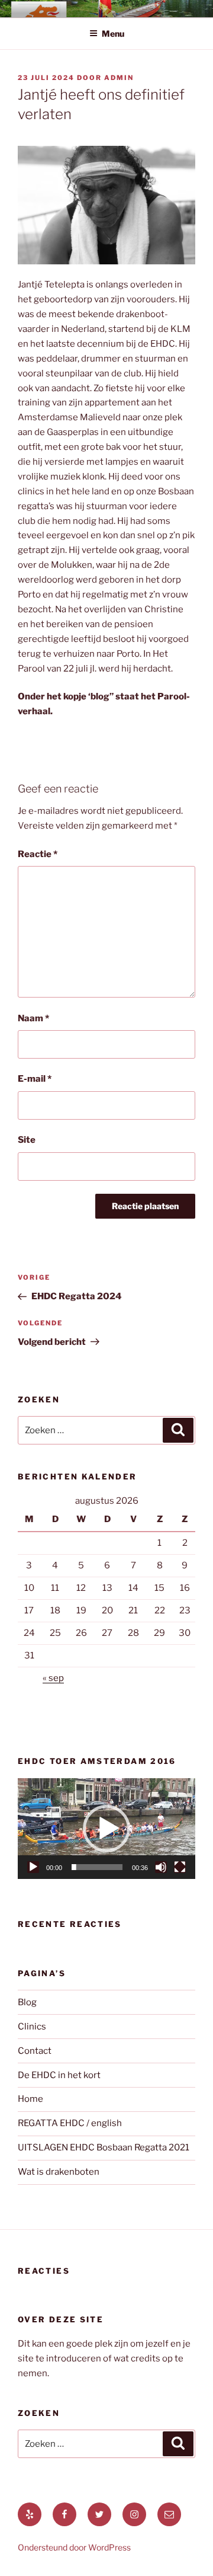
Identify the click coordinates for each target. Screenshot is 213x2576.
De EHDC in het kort (59, 2075)
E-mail (35, 1079)
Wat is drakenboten (59, 2172)
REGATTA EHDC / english (70, 2123)
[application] (106, 1829)
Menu (113, 33)
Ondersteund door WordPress (74, 2547)
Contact (35, 2051)
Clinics (32, 2027)
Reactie (38, 854)
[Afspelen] (33, 1867)
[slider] (97, 1867)
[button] (106, 1829)
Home (30, 2099)
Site (27, 1140)
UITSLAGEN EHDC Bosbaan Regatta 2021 (104, 2147)
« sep (53, 1678)
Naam (33, 1018)
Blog (27, 2002)
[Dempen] (161, 1867)
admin (119, 78)
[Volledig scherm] (180, 1867)
